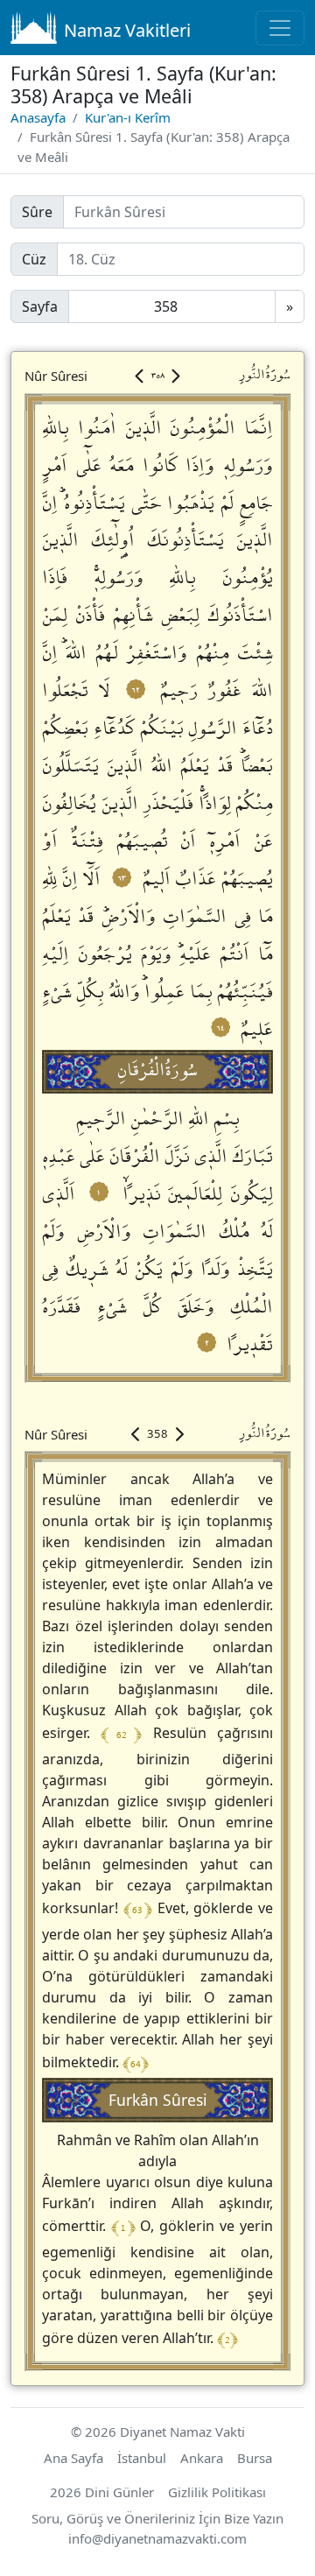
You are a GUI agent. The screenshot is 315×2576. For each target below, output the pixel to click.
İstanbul (142, 2458)
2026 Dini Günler (102, 2492)
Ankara (202, 2458)
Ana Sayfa (73, 2458)
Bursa (255, 2458)
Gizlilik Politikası (217, 2492)
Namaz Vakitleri (127, 30)
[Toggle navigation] (280, 28)
